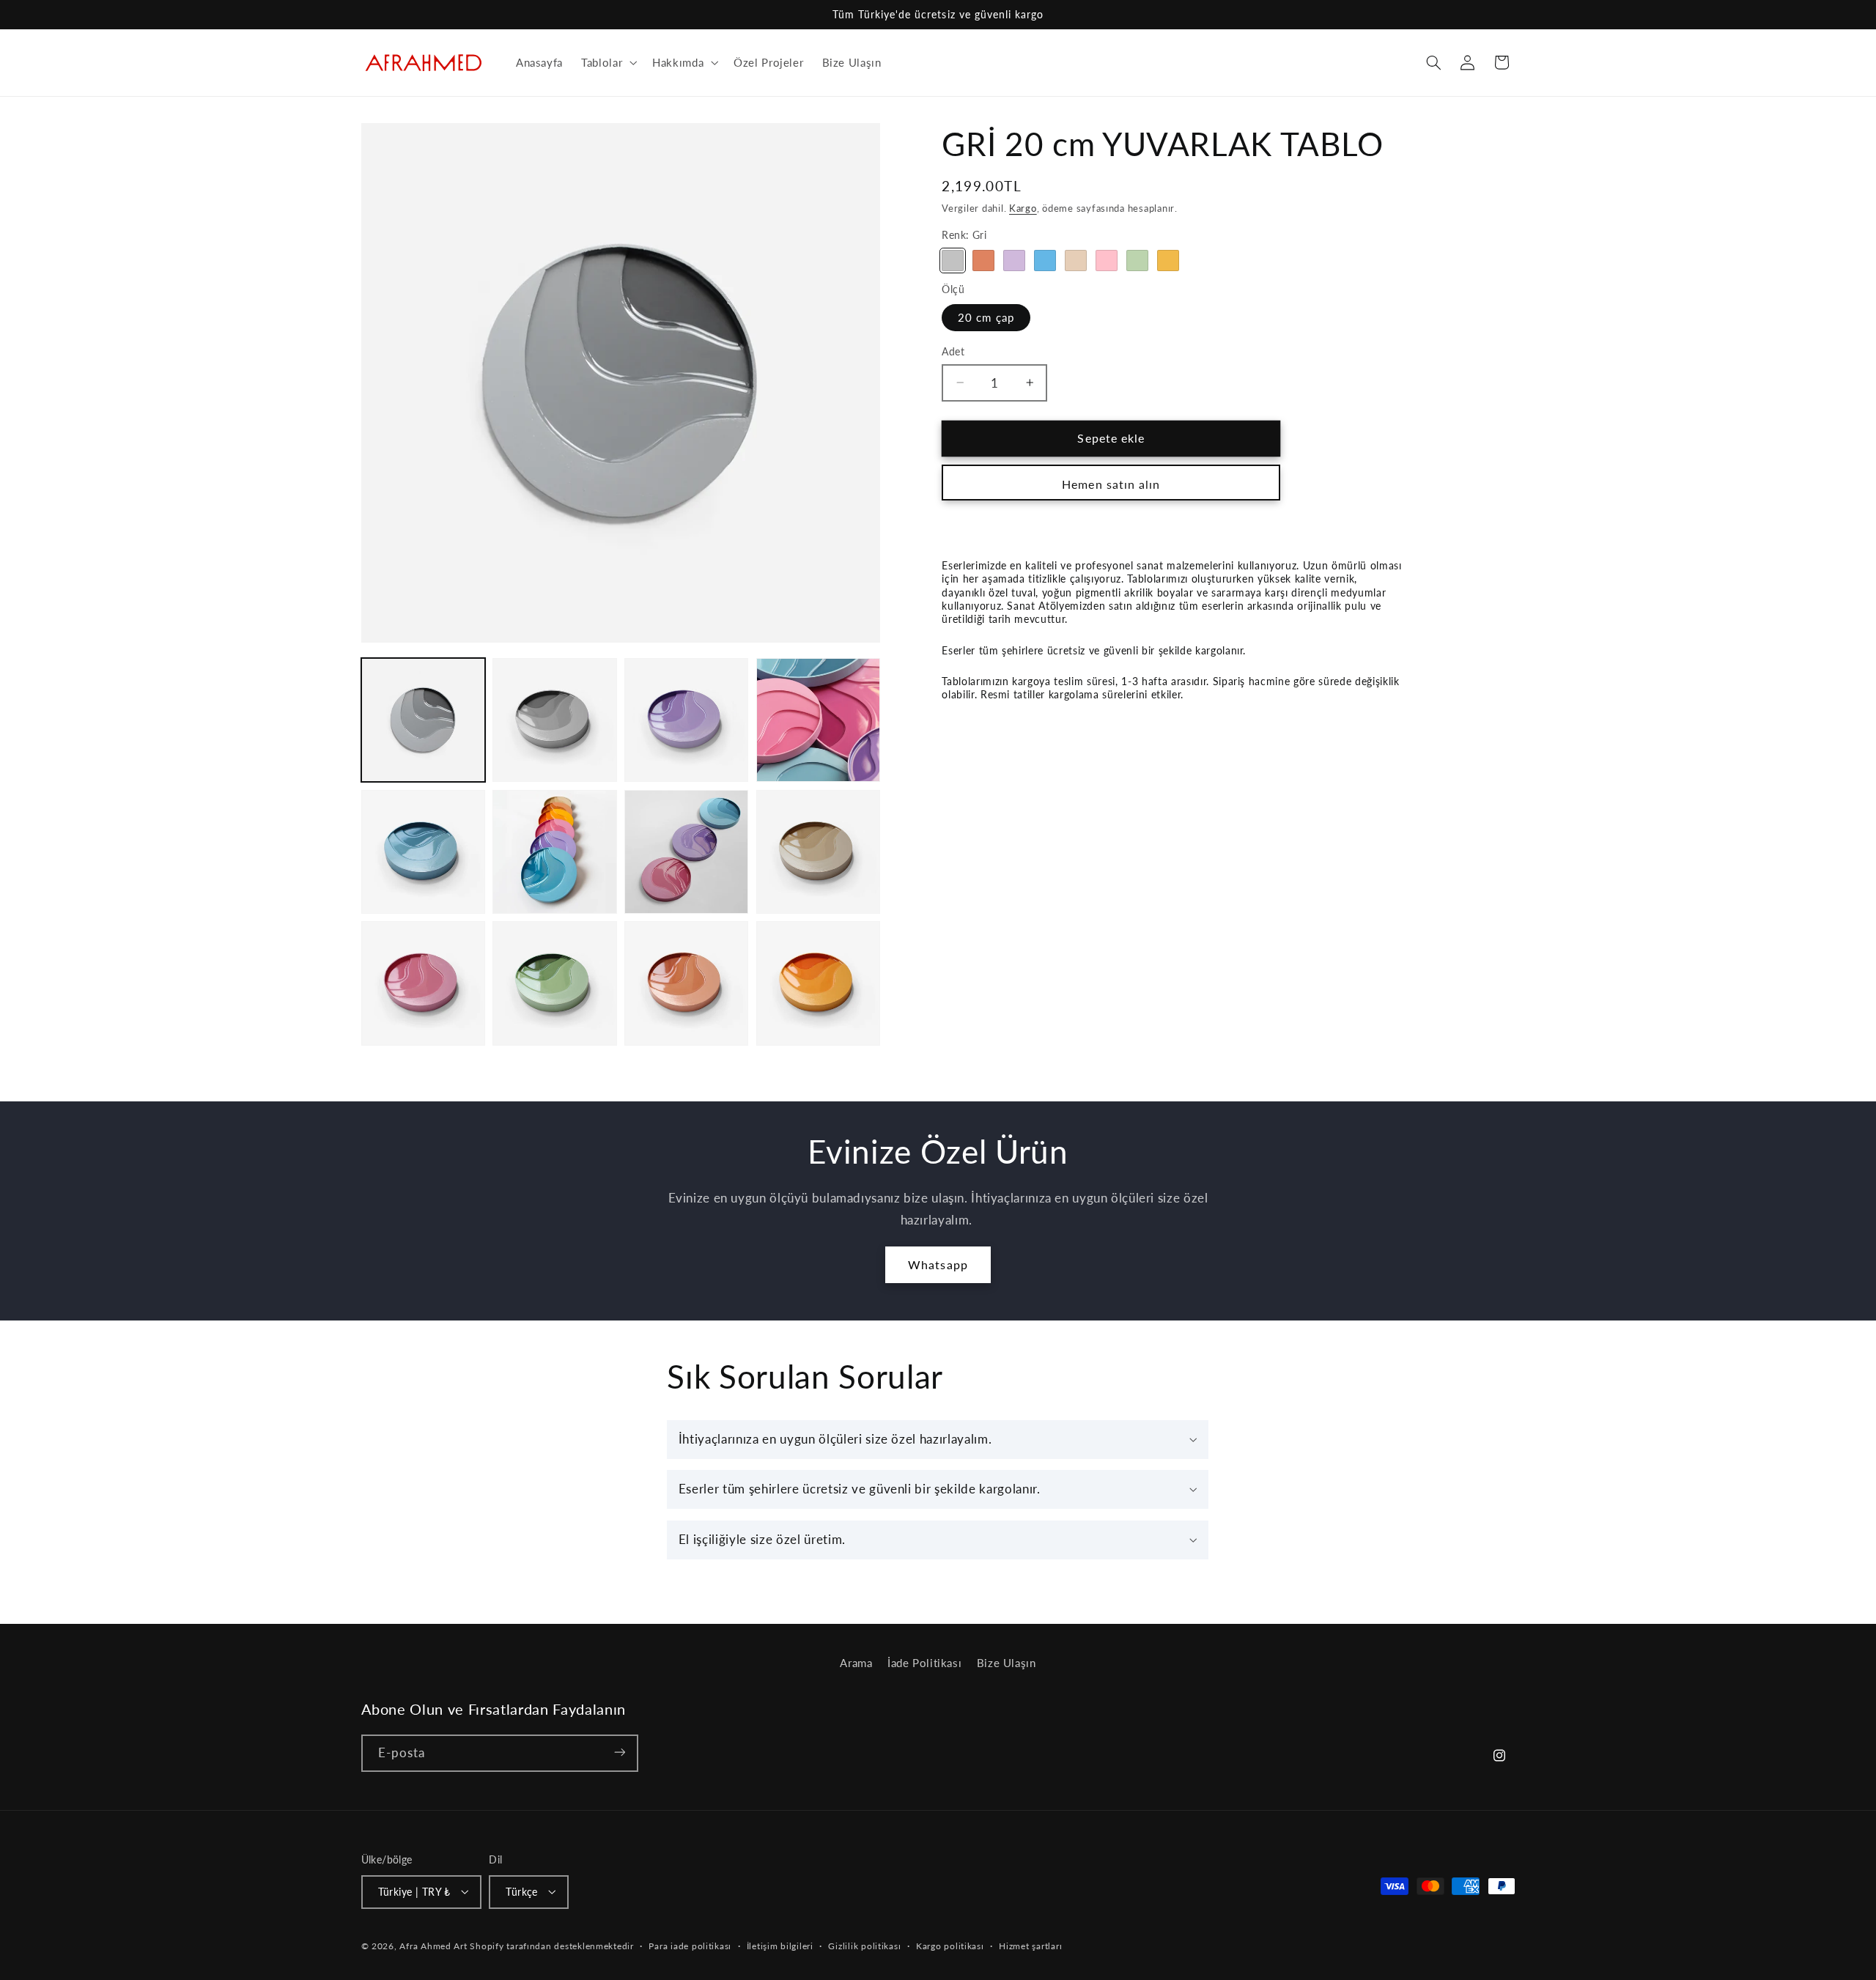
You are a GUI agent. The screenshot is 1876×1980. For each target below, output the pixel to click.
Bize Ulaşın (1007, 1663)
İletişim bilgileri (780, 1946)
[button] (608, 62)
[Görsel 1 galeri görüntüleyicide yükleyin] (423, 720)
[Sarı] (1168, 261)
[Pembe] (1106, 261)
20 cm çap (986, 317)
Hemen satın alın (1111, 484)
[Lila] (1014, 261)
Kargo (1023, 208)
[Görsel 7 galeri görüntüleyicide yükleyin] (554, 852)
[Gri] (952, 261)
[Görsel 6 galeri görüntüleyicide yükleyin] (423, 852)
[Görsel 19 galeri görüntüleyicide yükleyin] (818, 983)
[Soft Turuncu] (983, 261)
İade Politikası (924, 1663)
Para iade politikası (690, 1946)
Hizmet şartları (1030, 1946)
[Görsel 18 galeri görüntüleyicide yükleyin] (686, 983)
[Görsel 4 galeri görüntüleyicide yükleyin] (686, 720)
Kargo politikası (950, 1946)
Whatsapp (938, 1264)
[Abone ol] (619, 1752)
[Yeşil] (1137, 261)
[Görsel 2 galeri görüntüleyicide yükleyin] (554, 720)
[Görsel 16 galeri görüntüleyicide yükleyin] (423, 983)
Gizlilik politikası (864, 1946)
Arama (856, 1663)
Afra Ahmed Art (433, 1945)
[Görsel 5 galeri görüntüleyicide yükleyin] (818, 720)
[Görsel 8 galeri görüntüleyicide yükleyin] (686, 852)
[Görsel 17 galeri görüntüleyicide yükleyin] (554, 983)
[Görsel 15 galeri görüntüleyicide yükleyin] (818, 852)
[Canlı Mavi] (1045, 261)
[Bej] (1075, 261)
